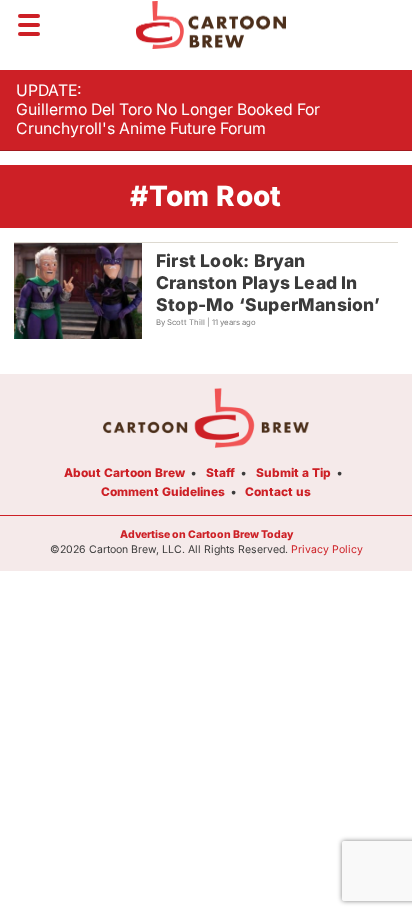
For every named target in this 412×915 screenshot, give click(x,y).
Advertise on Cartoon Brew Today (206, 534)
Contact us (278, 491)
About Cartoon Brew (124, 472)
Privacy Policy (327, 549)
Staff (220, 472)
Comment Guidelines (163, 491)
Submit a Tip (293, 472)
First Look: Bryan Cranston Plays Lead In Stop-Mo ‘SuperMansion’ (268, 282)
